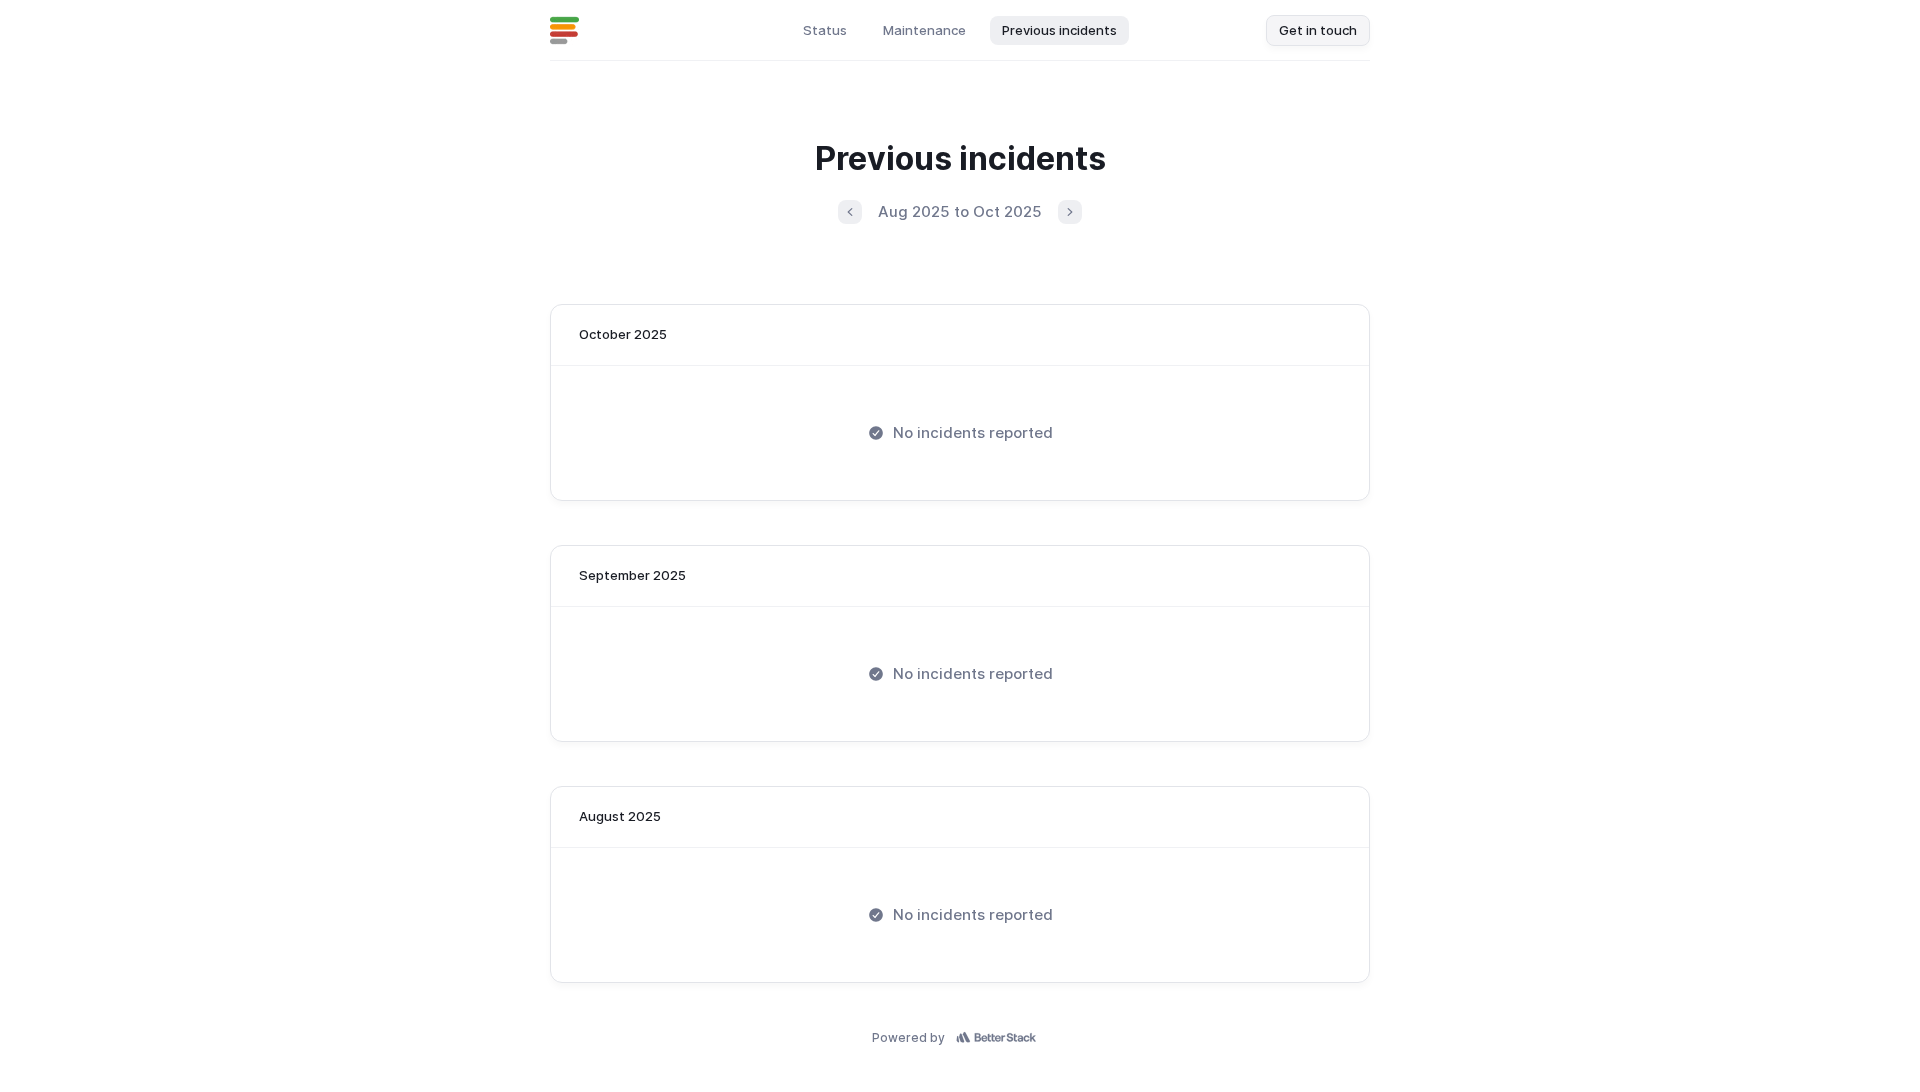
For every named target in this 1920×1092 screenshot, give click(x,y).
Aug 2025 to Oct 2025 (960, 211)
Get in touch (1318, 30)
